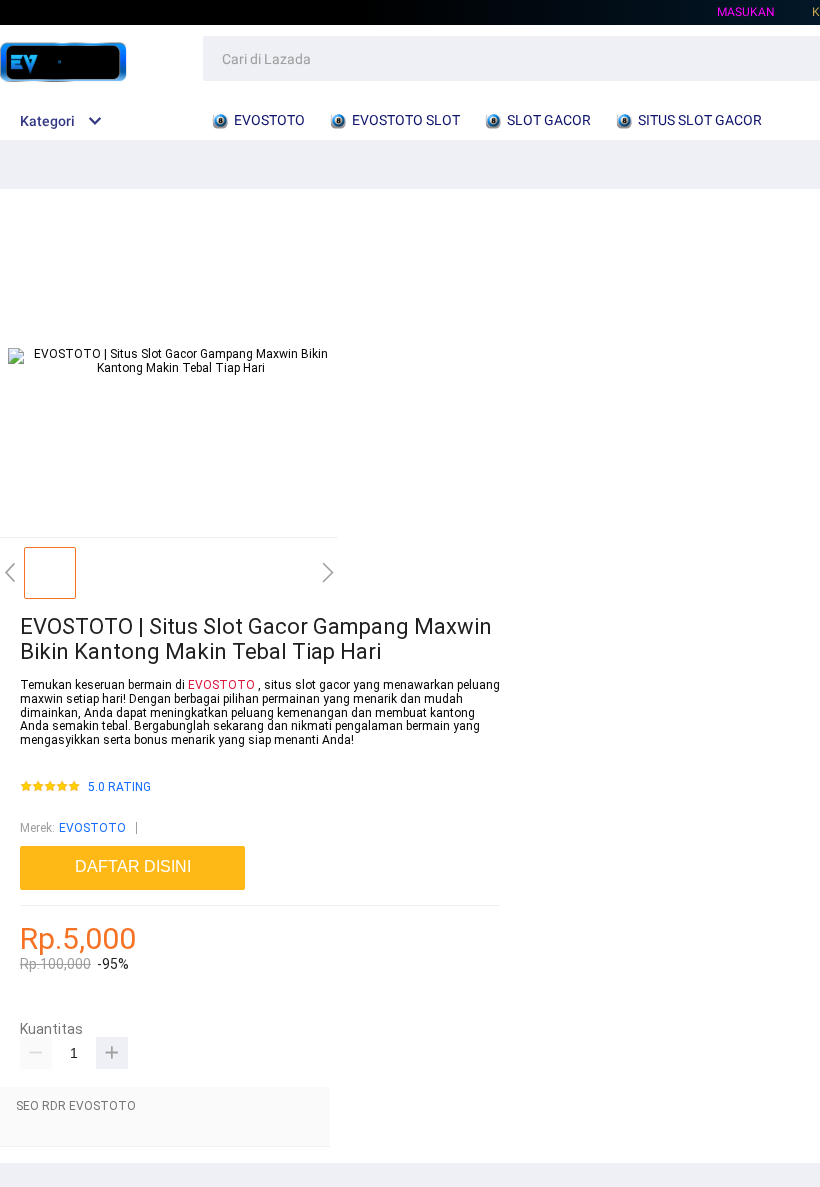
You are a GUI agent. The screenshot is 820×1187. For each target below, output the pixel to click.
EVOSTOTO (221, 685)
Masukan (746, 12)
